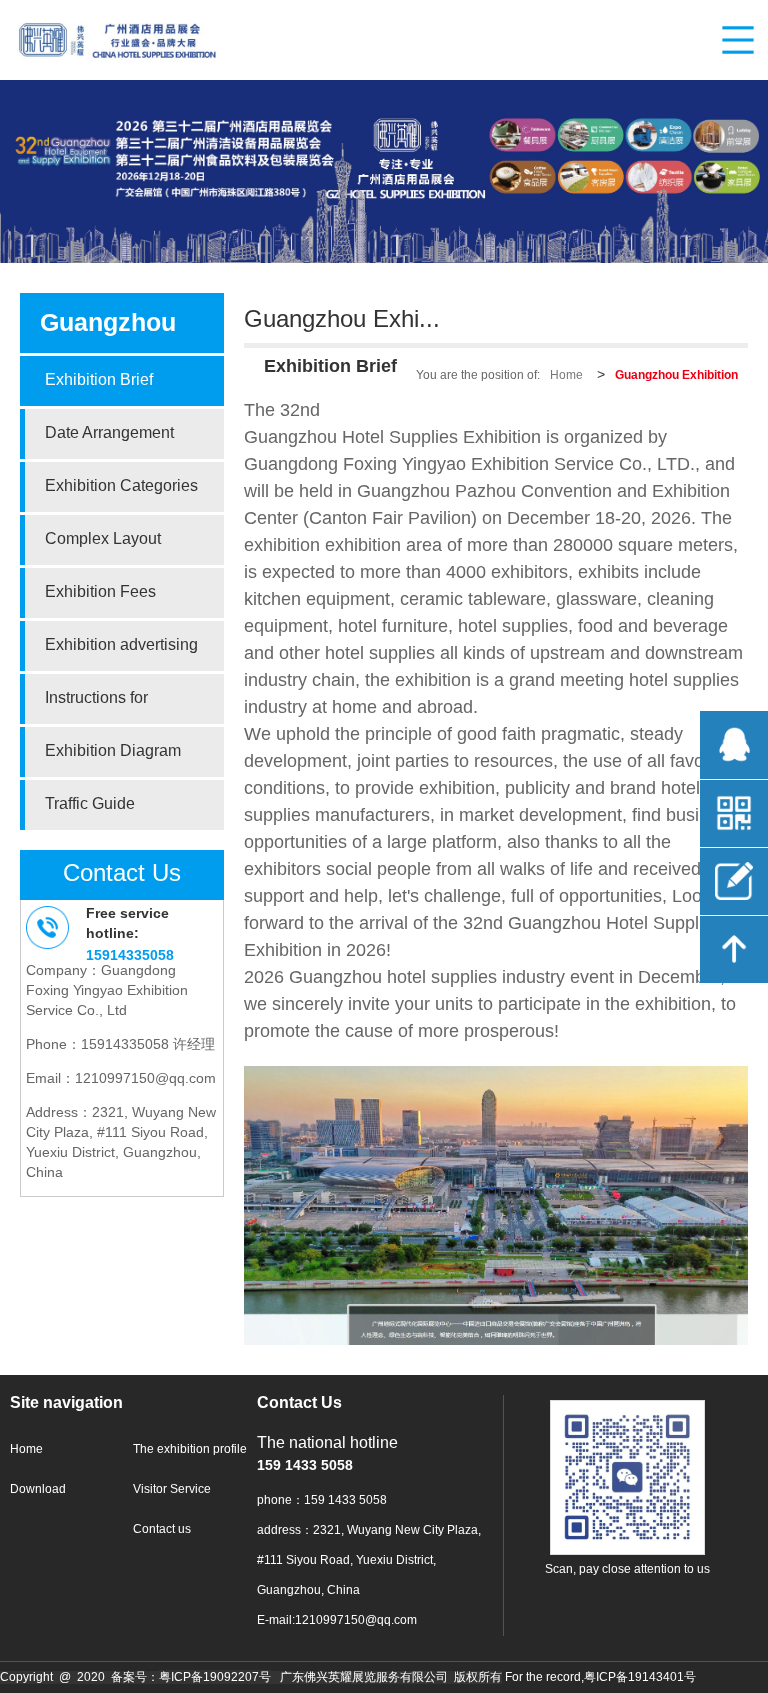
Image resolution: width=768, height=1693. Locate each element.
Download (38, 1489)
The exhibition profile (190, 1449)
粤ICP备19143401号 (640, 1677)
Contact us (162, 1529)
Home (566, 375)
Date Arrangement (109, 433)
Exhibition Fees (100, 592)
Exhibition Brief (99, 380)
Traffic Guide (90, 804)
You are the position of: (478, 375)
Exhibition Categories (121, 486)
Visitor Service (172, 1489)
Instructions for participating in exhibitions (97, 707)
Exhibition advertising (121, 645)
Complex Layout (103, 539)
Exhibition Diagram (113, 751)
